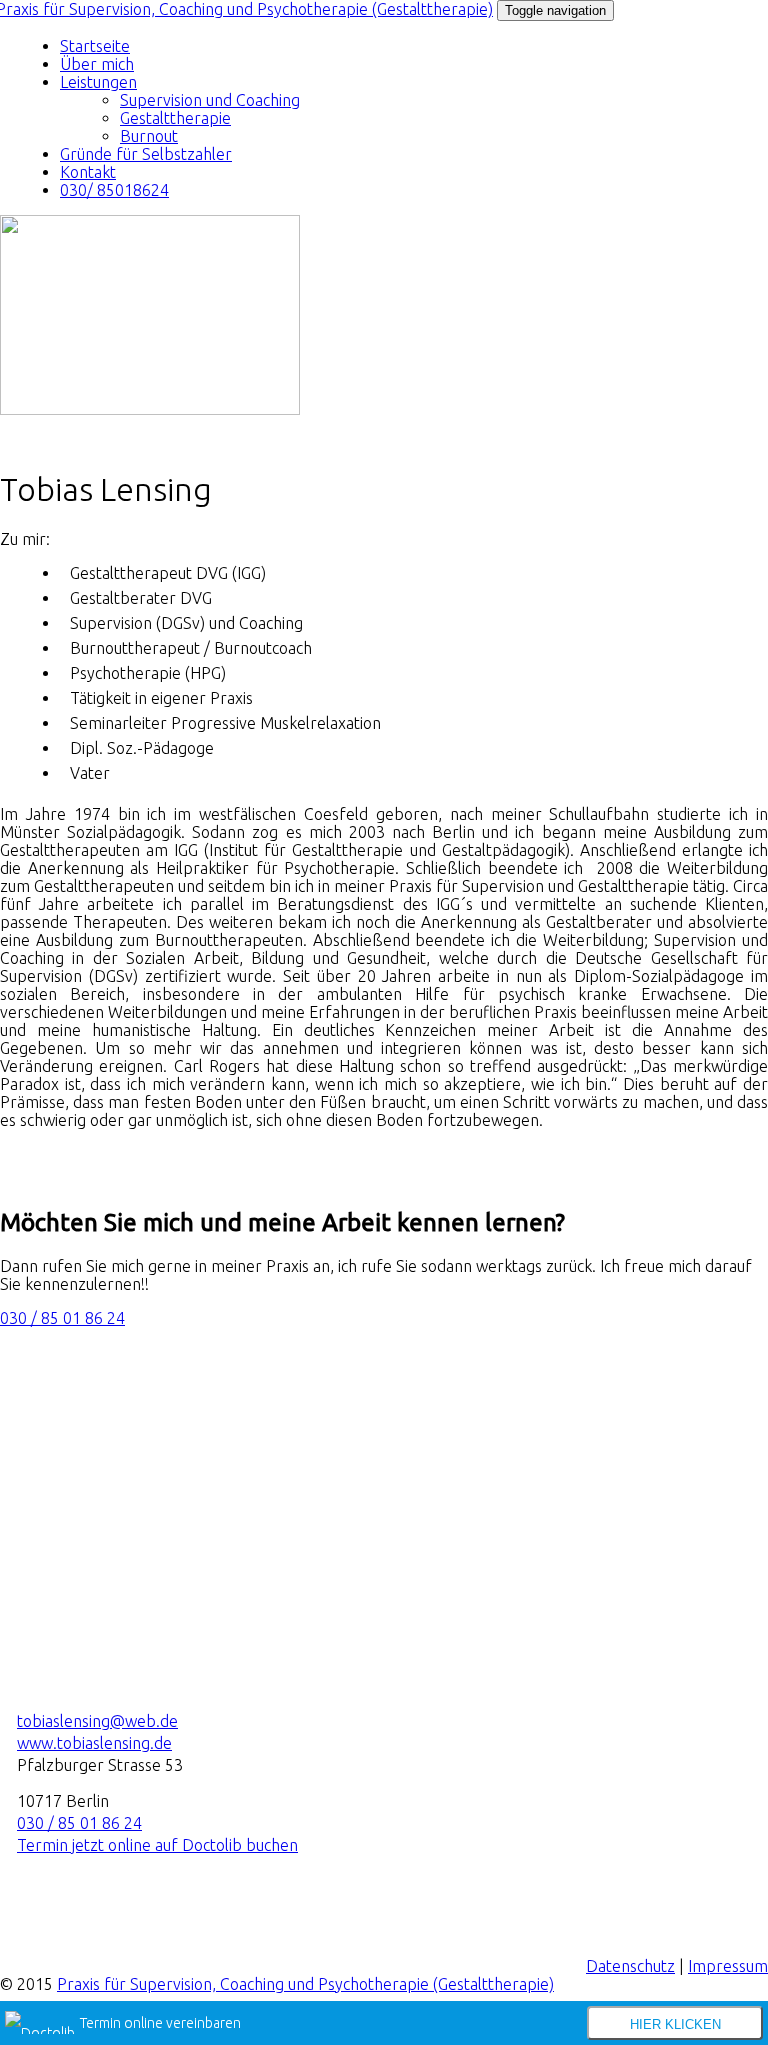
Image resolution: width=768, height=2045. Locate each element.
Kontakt (88, 172)
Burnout (149, 136)
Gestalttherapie (175, 118)
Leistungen (98, 82)
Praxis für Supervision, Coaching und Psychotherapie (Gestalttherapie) (305, 1984)
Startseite (95, 46)
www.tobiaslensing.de (94, 1743)
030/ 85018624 (114, 190)
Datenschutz (630, 1966)
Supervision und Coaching (210, 100)
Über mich (97, 64)
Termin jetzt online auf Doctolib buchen (157, 1845)
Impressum (728, 1966)
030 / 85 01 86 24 (62, 1318)
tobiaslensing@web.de (97, 1721)
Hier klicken (675, 2024)
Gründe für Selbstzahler (146, 154)
